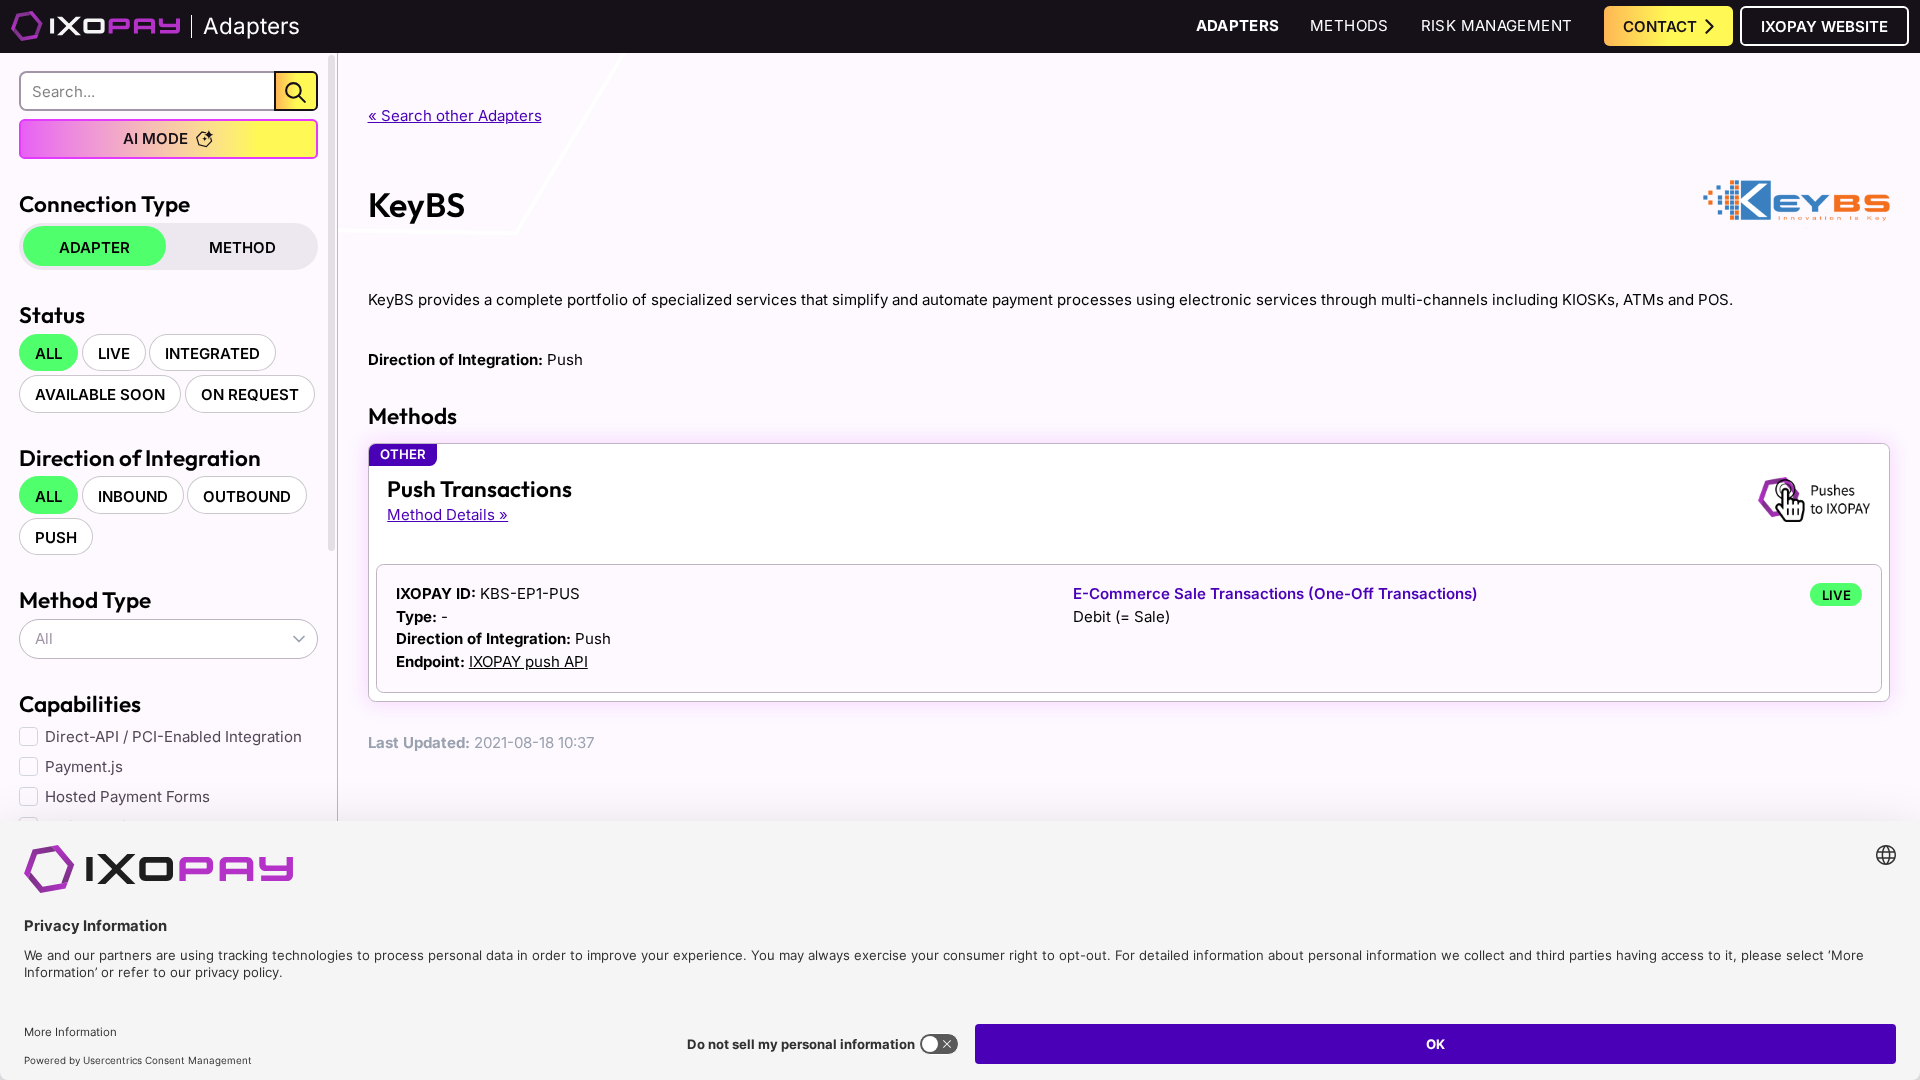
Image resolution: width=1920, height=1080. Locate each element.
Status (52, 314)
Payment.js (84, 766)
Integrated (212, 353)
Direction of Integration (140, 457)
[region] (168, 535)
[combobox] (168, 639)
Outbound (247, 496)
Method (242, 247)
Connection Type (104, 203)
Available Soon (100, 394)
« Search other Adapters (455, 115)
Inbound (133, 496)
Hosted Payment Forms (127, 796)
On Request (250, 394)
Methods (1349, 25)
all (48, 353)
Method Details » (447, 514)
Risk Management (1497, 25)
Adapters (1238, 25)
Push (56, 537)
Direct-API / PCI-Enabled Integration (173, 736)
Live (114, 353)
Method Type (85, 599)
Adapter (94, 247)
